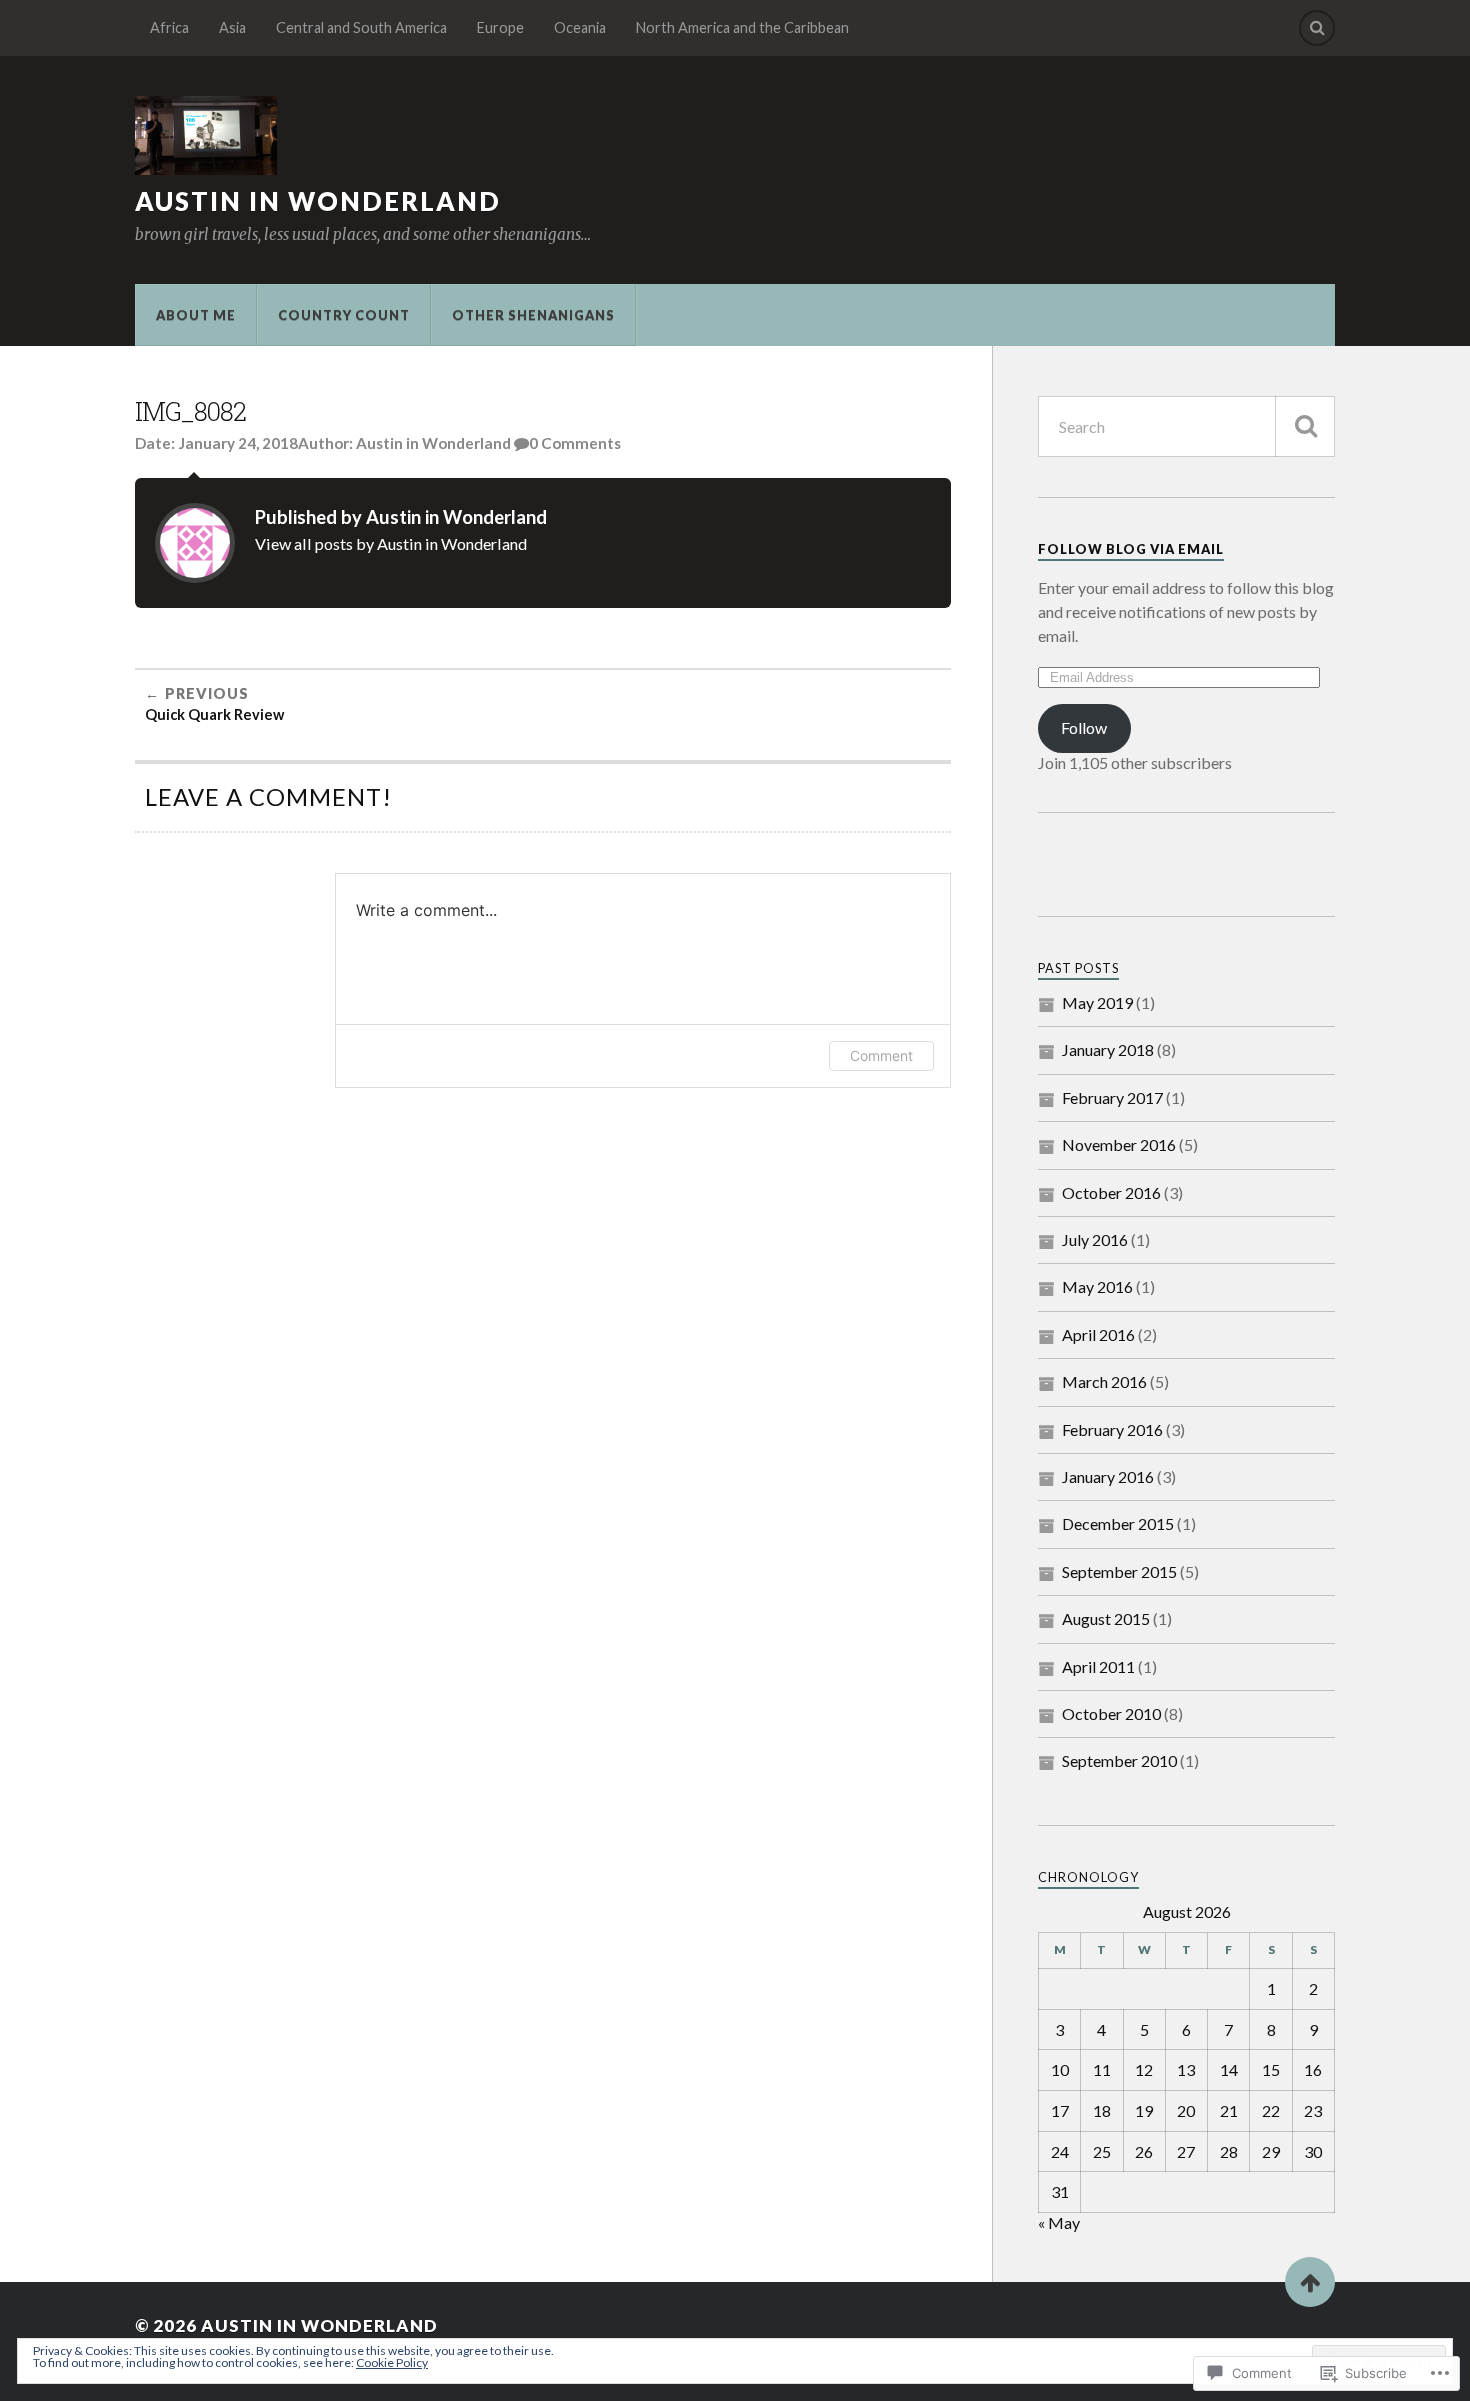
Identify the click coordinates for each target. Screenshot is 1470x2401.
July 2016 (1095, 1239)
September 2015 (1119, 1571)
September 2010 (1119, 1760)
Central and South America (361, 27)
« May (1059, 2222)
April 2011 (1098, 1666)
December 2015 (1118, 1523)
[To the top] (1310, 2282)
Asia (232, 27)
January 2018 (1108, 1049)
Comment (881, 1055)
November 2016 (1119, 1144)
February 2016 (1112, 1429)
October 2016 (1111, 1192)
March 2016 (1104, 1381)
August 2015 (1106, 1618)
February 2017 (1112, 1097)
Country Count (344, 315)
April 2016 (1098, 1334)
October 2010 (1111, 1713)
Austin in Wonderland (318, 201)
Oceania (580, 27)
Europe (500, 27)
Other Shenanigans (533, 315)
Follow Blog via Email (1131, 549)
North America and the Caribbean (742, 27)
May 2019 (1097, 1002)
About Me (196, 315)
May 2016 (1097, 1286)
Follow (1084, 727)
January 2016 (1108, 1476)
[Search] (1317, 28)
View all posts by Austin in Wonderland (391, 543)
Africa (169, 27)
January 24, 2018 (238, 443)
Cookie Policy (392, 2362)
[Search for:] (1186, 426)
